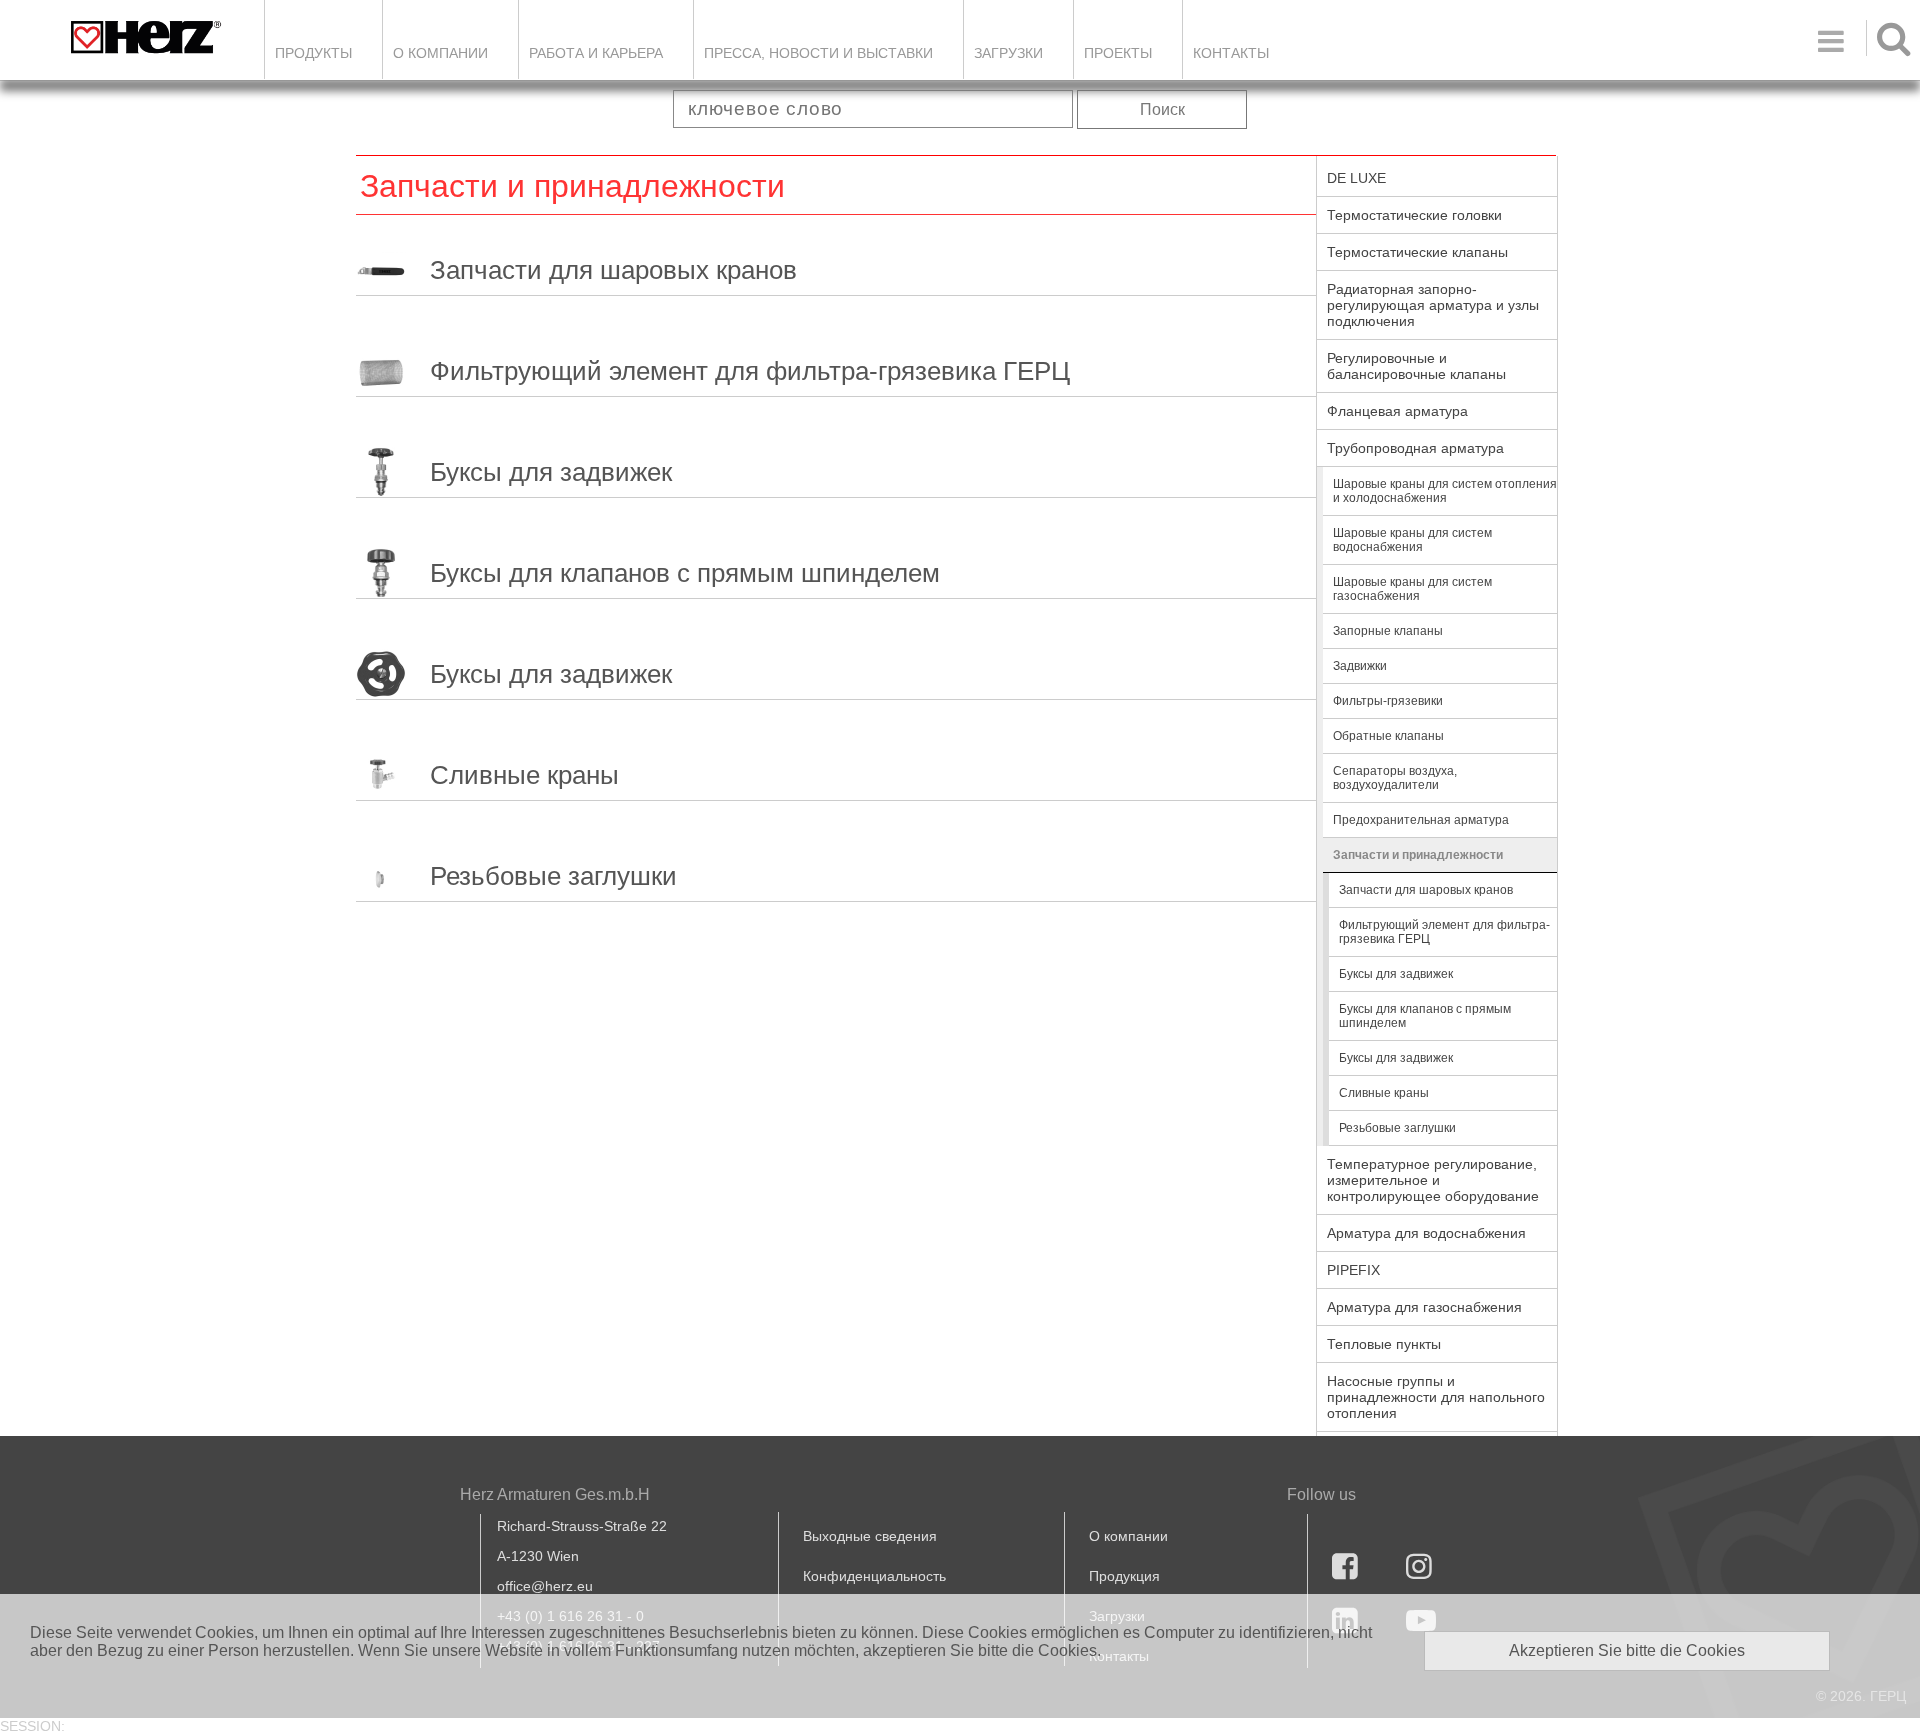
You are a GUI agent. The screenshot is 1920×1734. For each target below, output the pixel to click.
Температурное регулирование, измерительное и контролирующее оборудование (1433, 1180)
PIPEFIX (1353, 1270)
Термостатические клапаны (1417, 252)
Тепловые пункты (1384, 1344)
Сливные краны (524, 775)
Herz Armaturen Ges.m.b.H (555, 1494)
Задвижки (1360, 666)
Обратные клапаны (1388, 736)
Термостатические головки (1414, 215)
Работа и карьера (596, 53)
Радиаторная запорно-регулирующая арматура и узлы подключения (1433, 305)
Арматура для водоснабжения (1426, 1233)
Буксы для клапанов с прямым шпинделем (685, 573)
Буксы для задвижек (551, 472)
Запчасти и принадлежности (1418, 855)
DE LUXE (1356, 178)
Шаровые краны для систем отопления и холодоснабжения (1445, 491)
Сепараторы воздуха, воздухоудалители (1395, 778)
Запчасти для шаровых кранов (613, 270)
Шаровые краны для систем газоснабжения (1412, 589)
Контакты (1231, 53)
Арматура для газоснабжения (1424, 1307)
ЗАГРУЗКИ (1008, 53)
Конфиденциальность (874, 1576)
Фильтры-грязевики (1388, 701)
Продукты (313, 53)
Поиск (1162, 109)
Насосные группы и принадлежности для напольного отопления (1436, 1397)
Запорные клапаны (1388, 631)
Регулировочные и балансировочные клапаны (1416, 366)
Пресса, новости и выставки (818, 53)
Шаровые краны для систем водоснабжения (1412, 540)
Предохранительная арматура (1421, 820)
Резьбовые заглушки (553, 876)
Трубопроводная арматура (1415, 448)
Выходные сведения (870, 1536)
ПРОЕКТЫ (1118, 53)
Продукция (1124, 1576)
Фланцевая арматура (1397, 411)
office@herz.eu (545, 1586)
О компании (440, 53)
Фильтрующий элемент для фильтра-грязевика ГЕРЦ (750, 371)
